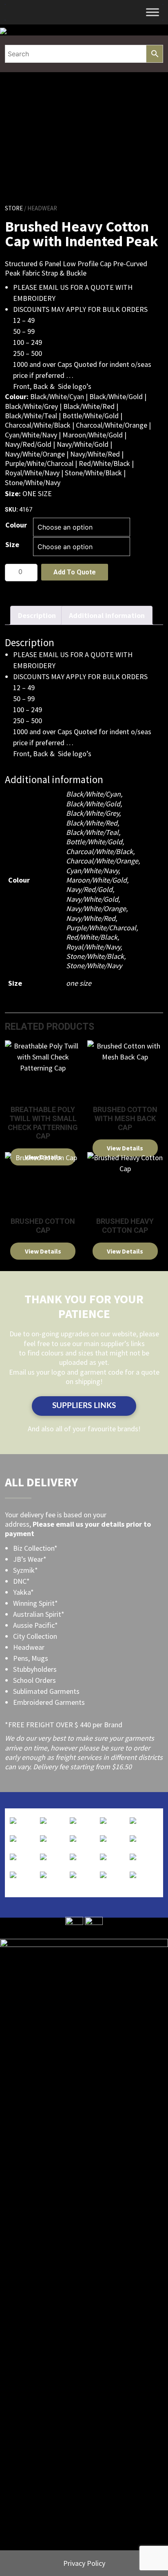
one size (79, 983)
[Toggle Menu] (153, 12)
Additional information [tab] (107, 615)
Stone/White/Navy (94, 966)
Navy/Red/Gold (89, 889)
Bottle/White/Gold (94, 842)
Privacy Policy (84, 2563)
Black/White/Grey (93, 813)
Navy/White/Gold (92, 899)
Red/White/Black (92, 937)
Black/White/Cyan (93, 794)
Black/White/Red (92, 823)
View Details (125, 1148)
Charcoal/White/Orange (102, 861)
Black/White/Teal (92, 832)
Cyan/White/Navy (92, 871)
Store (14, 208)
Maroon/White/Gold (96, 880)
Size (12, 544)
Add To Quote (75, 572)
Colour (16, 525)
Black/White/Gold (93, 804)
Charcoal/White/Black (99, 851)
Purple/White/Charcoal (101, 928)
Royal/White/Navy (93, 947)
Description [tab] (37, 615)
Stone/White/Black (95, 956)
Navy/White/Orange (96, 908)
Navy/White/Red (91, 918)
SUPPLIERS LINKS (84, 1406)
